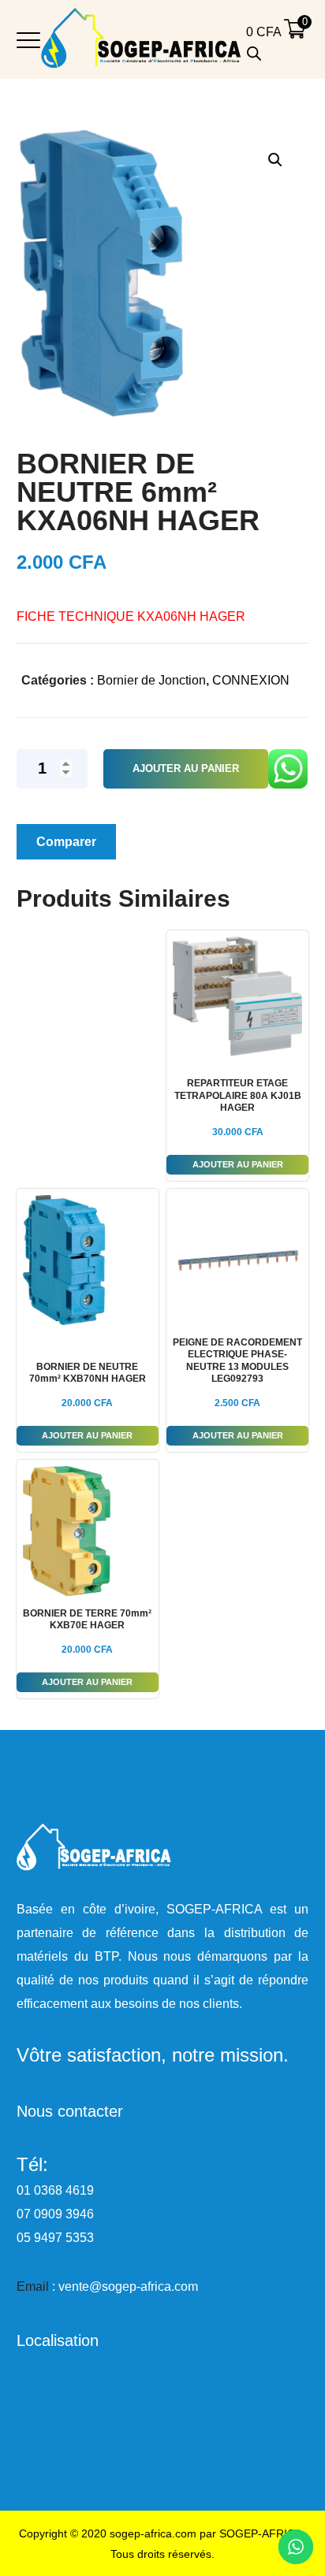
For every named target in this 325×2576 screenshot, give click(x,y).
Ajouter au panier (186, 768)
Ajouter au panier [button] (238, 1164)
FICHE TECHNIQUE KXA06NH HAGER (131, 616)
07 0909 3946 (55, 2214)
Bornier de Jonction (151, 680)
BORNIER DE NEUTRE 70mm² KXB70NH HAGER (88, 1373)
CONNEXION (251, 680)
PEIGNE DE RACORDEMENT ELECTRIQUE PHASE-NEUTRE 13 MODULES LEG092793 (237, 1361)
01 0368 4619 (55, 2190)
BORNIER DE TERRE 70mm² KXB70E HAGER (87, 1620)
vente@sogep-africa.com (128, 2286)
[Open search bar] (254, 54)
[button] (275, 160)
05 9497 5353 (55, 2238)
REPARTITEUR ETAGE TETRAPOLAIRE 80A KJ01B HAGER (238, 1095)
